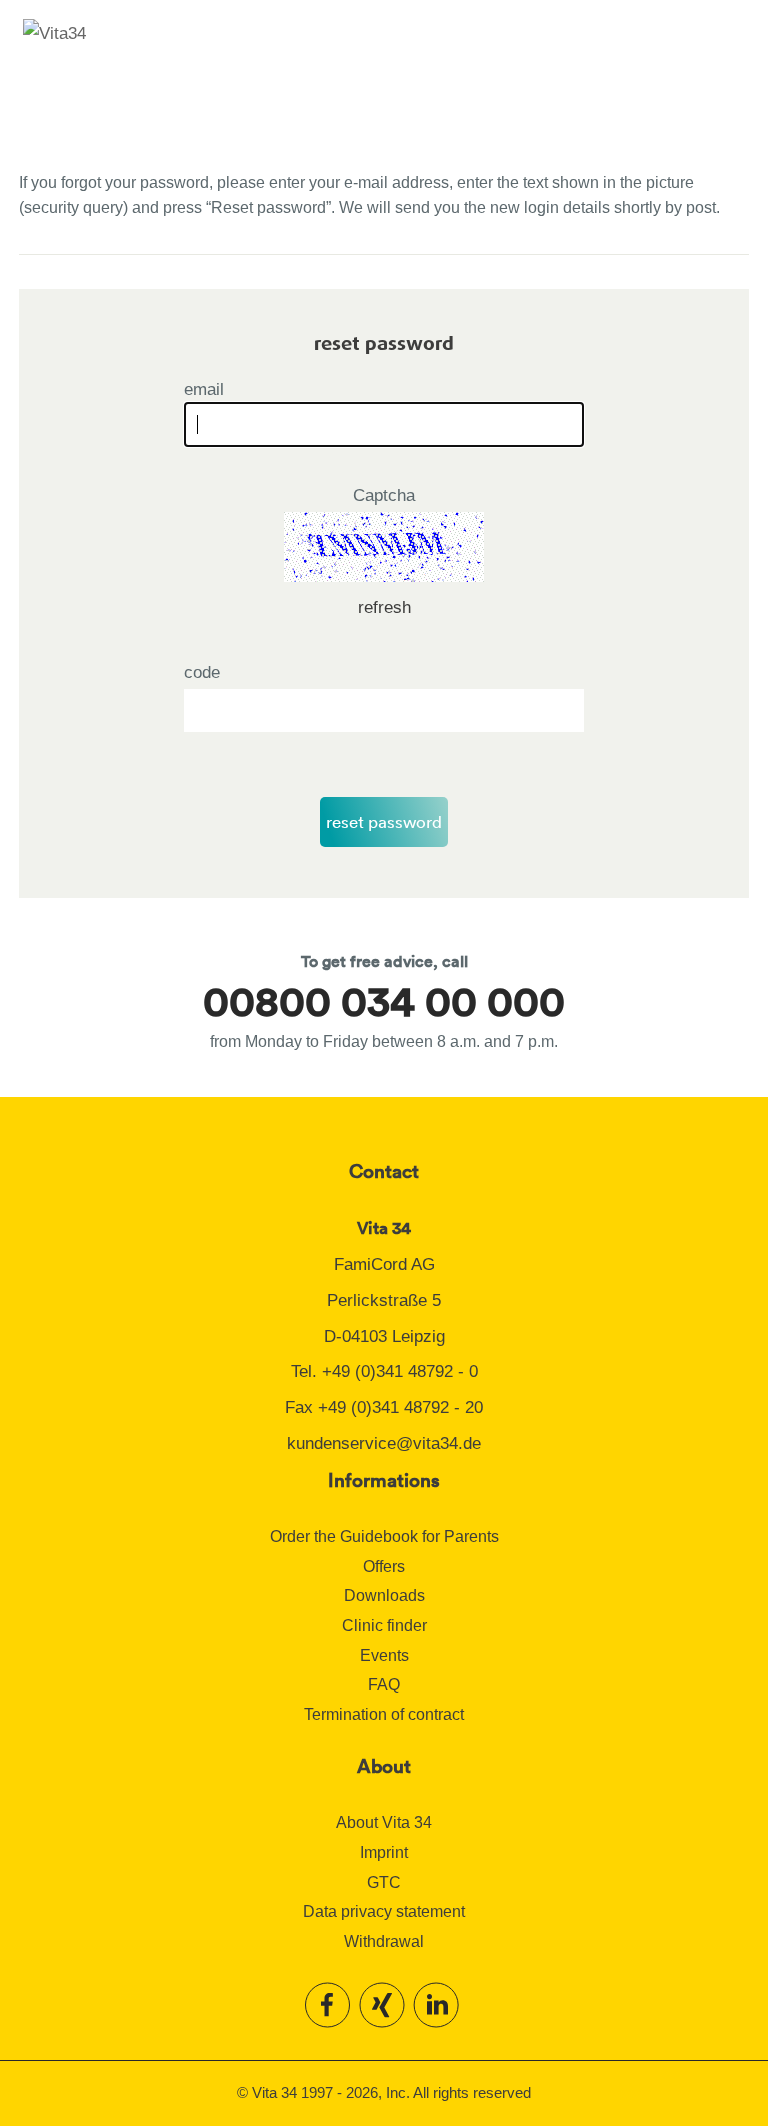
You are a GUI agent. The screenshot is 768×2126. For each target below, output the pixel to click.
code (202, 672)
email (204, 389)
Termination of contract (384, 1714)
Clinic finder (384, 1625)
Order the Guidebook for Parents (384, 1536)
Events (384, 1655)
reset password (384, 821)
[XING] (384, 2003)
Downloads (384, 1595)
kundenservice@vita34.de (384, 1443)
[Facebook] (330, 2003)
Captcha (384, 495)
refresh (384, 607)
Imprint (384, 1852)
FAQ (384, 1684)
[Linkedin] (438, 2003)
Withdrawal (384, 1941)
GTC (384, 1882)
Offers (384, 1566)
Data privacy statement (384, 1911)
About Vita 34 (384, 1822)
